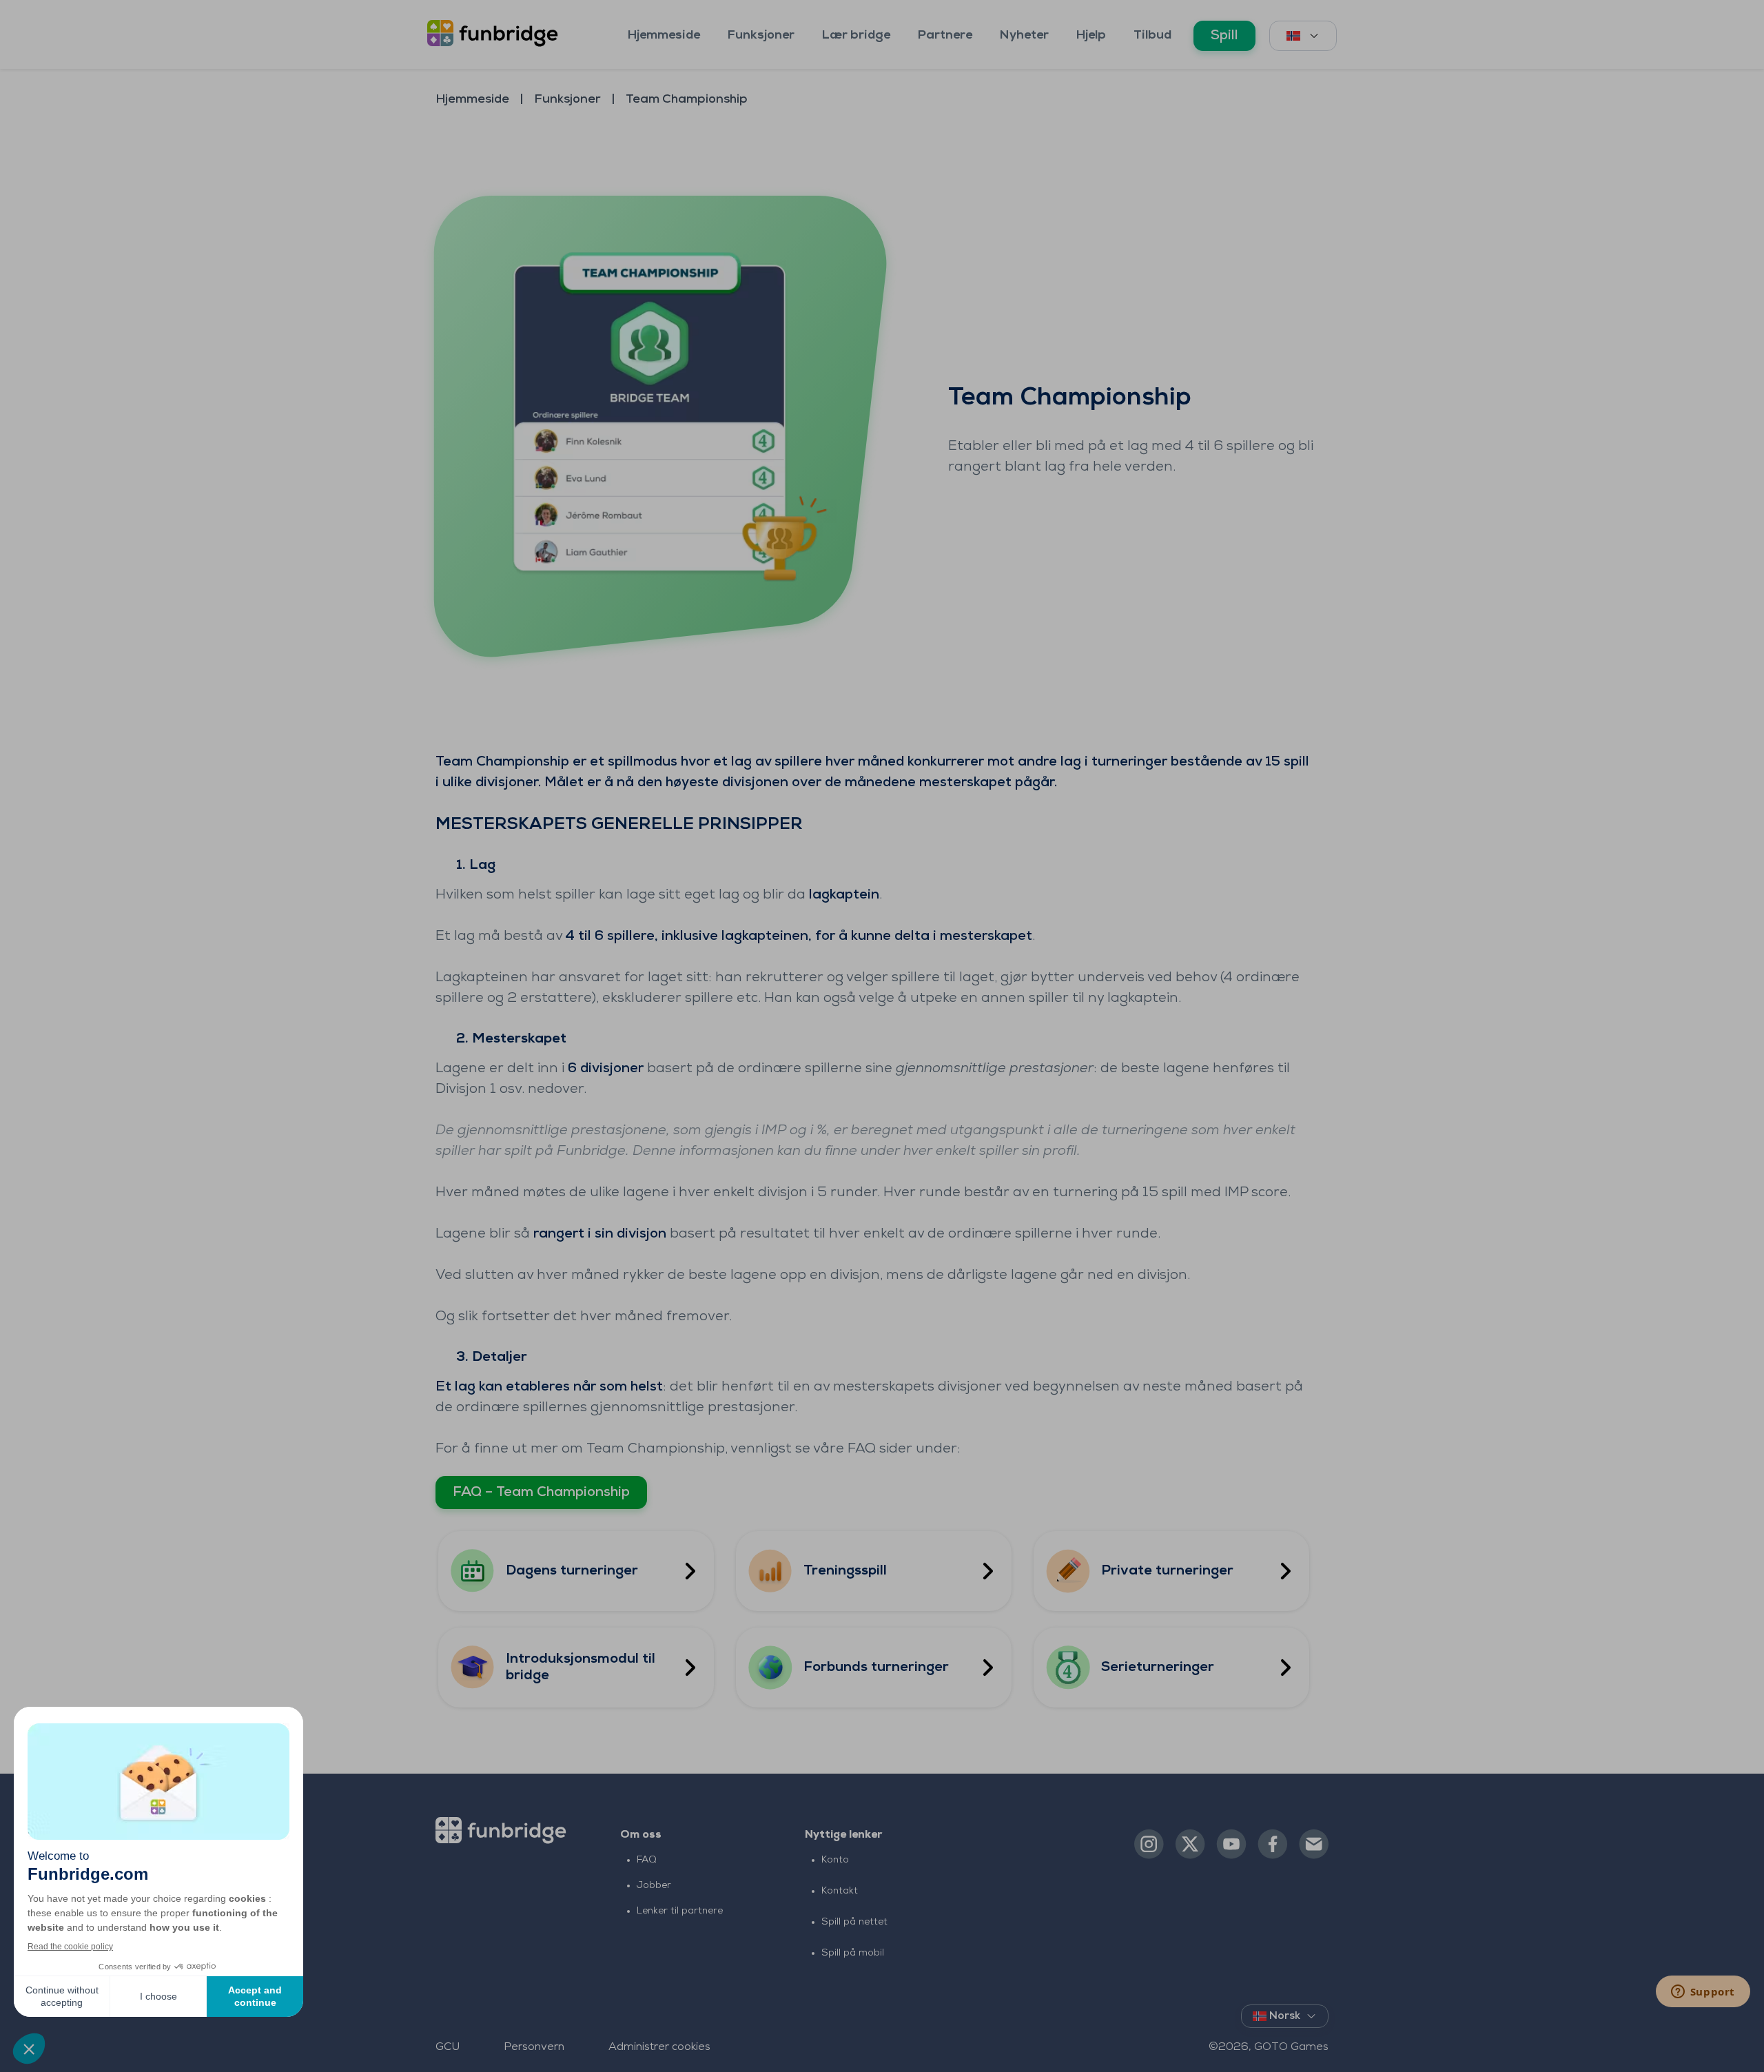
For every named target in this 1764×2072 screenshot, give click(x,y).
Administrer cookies (659, 2047)
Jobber (654, 1886)
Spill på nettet (854, 1922)
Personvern (534, 2047)
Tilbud (1152, 36)
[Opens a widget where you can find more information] (1703, 1993)
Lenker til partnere (680, 1911)
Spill (1224, 36)
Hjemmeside (664, 36)
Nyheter (1024, 36)
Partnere (945, 36)
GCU (448, 2047)
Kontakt (840, 1891)
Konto (835, 1860)
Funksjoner (761, 36)
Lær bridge (856, 36)
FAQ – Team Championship (541, 1493)
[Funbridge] (496, 34)
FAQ (647, 1860)
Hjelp (1091, 36)
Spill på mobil (853, 1953)
